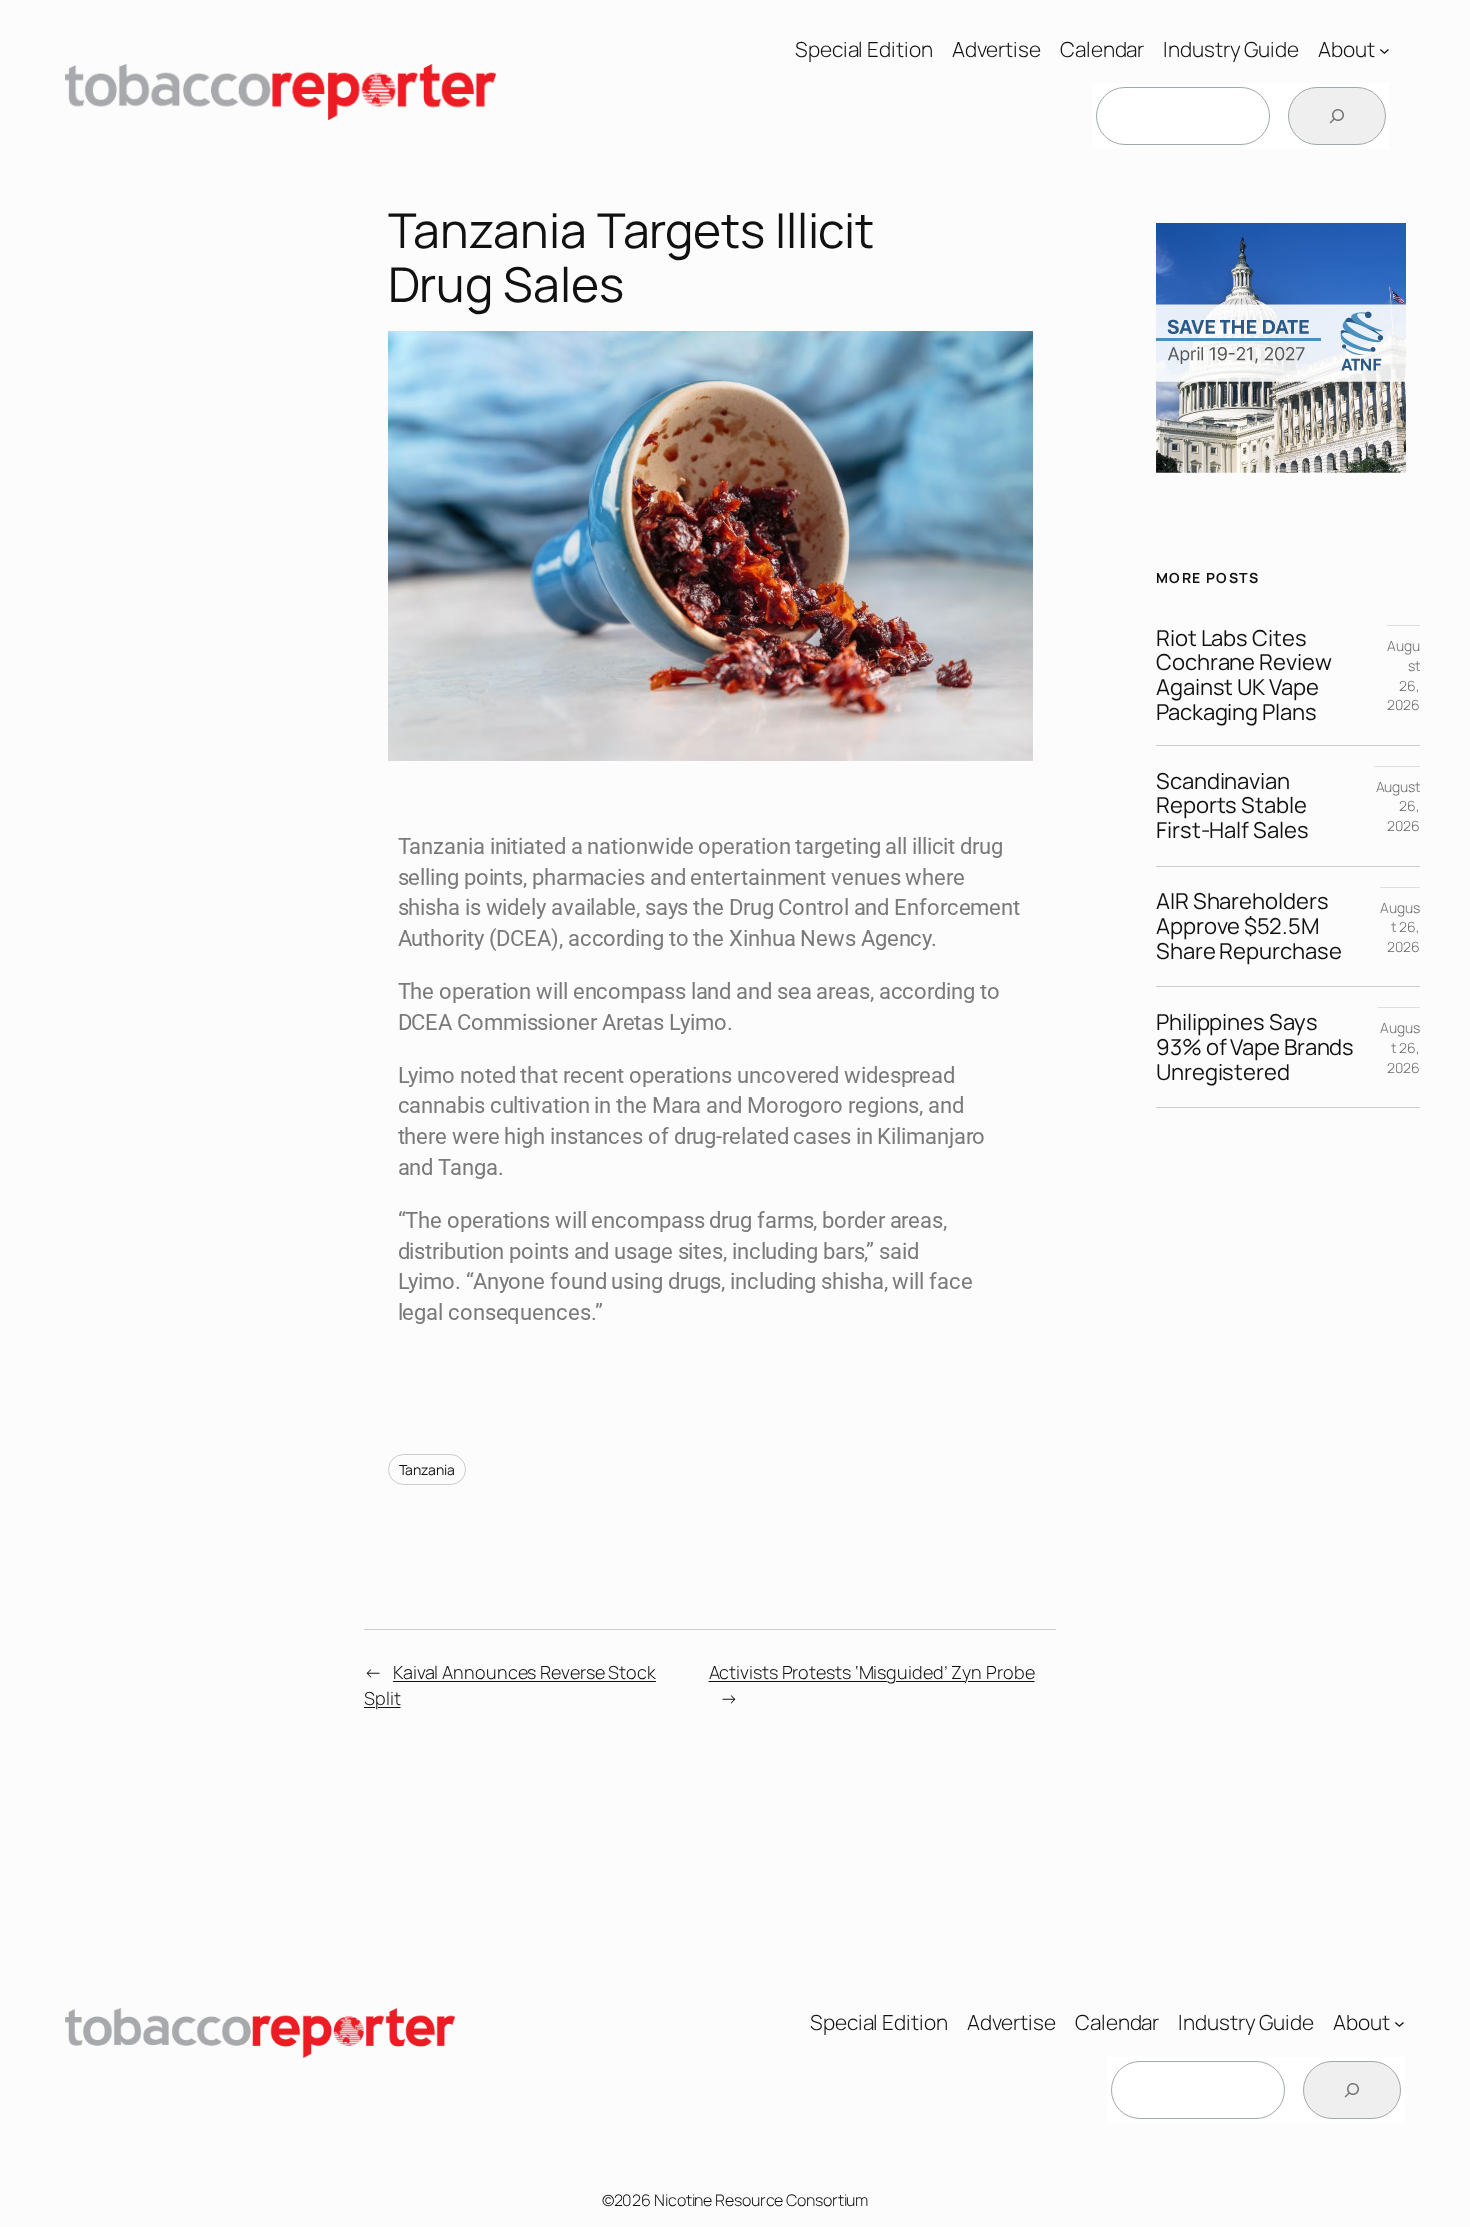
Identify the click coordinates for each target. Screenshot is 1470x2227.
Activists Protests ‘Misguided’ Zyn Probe (872, 1672)
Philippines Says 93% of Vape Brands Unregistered (1255, 1047)
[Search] (1337, 116)
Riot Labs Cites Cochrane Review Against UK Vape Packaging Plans (1244, 675)
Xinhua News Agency (830, 938)
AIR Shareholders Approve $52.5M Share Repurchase (1248, 926)
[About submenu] (1384, 49)
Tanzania (427, 1469)
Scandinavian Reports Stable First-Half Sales (1232, 806)
